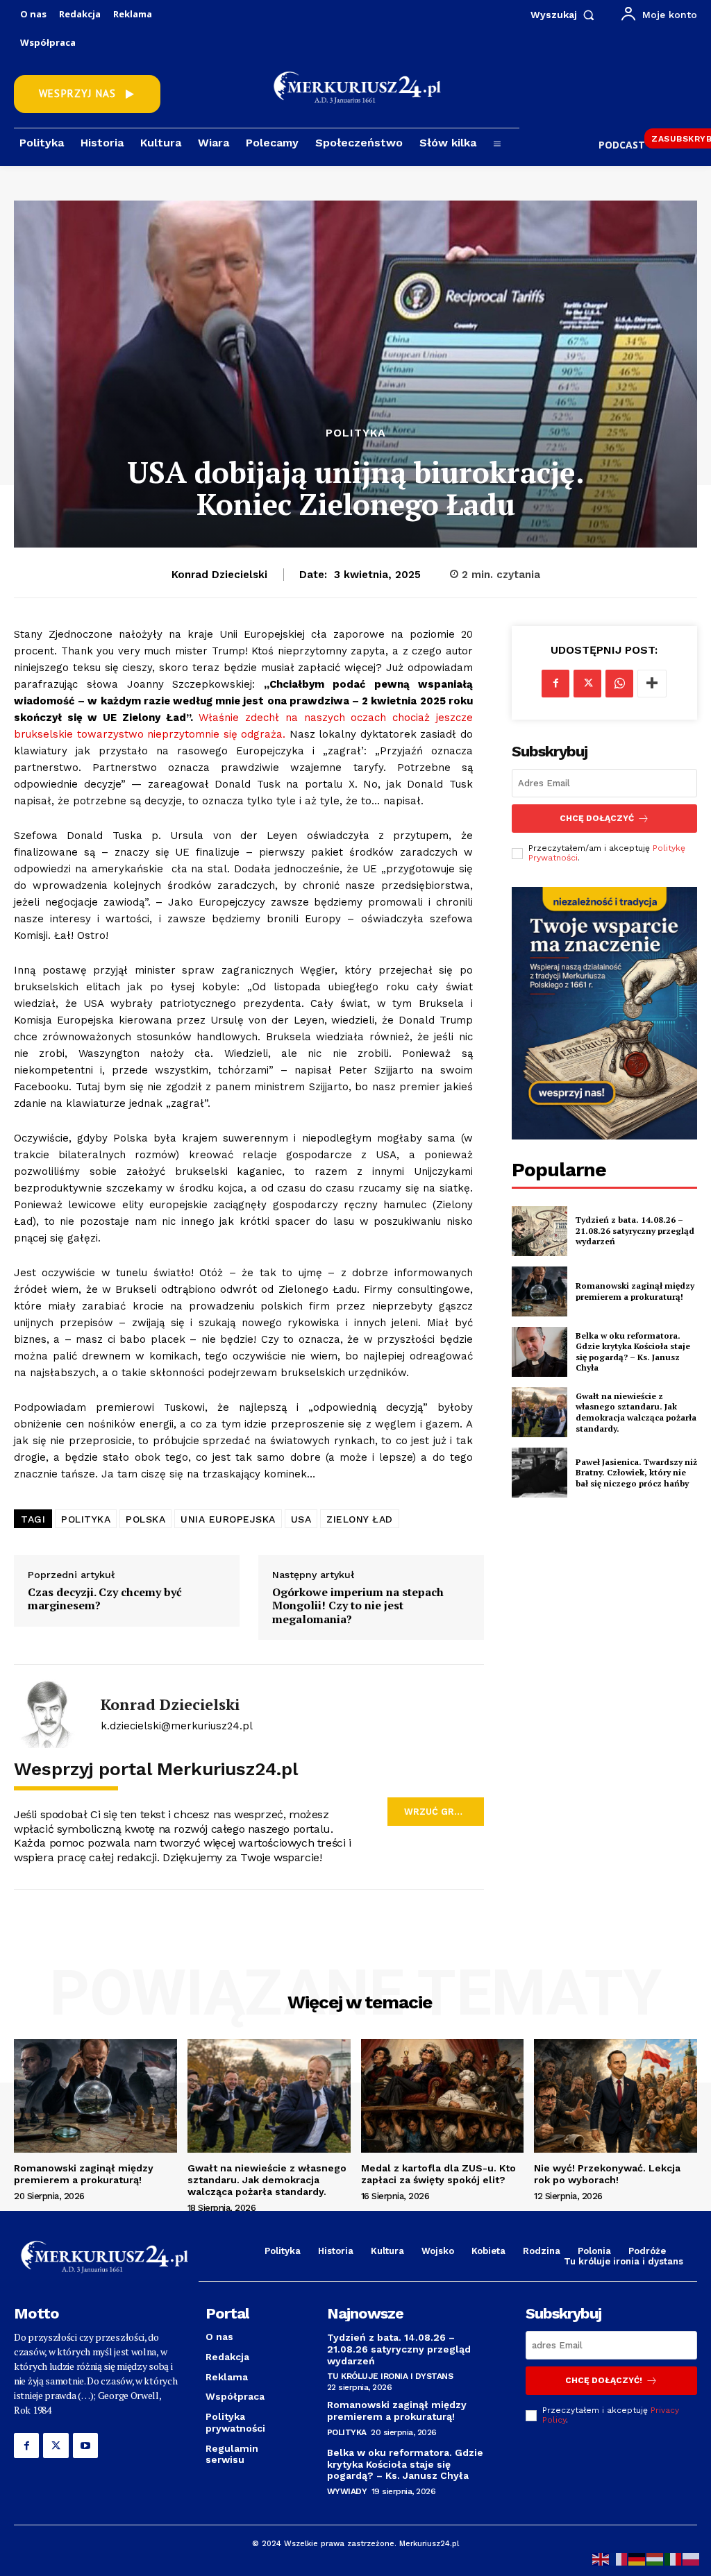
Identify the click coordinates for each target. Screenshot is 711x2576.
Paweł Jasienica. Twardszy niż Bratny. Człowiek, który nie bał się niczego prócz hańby (636, 1473)
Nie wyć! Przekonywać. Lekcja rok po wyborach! (607, 2174)
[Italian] (674, 2558)
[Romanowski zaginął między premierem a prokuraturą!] (539, 1291)
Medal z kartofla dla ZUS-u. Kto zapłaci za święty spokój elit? (438, 2174)
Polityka (356, 433)
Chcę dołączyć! (604, 2380)
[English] (601, 2558)
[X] (587, 684)
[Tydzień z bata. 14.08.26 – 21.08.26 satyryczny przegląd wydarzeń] (539, 1231)
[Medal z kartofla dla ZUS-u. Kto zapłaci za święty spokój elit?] (443, 2096)
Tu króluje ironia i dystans (390, 2376)
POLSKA (145, 1519)
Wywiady (347, 2491)
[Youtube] (85, 2446)
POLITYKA (86, 1519)
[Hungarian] (655, 2558)
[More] (652, 684)
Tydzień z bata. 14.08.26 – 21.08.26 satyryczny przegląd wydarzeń (635, 1230)
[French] (619, 2558)
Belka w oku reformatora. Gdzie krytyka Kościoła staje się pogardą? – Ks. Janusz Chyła (633, 1352)
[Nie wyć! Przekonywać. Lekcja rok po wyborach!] (616, 2096)
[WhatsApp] (619, 684)
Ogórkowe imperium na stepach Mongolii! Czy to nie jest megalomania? (358, 1606)
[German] (637, 2558)
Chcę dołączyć (597, 818)
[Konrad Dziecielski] (49, 1713)
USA (301, 1519)
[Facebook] (555, 684)
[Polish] (692, 2558)
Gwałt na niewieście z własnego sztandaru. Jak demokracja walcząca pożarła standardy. (636, 1412)
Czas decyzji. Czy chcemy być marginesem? (105, 1599)
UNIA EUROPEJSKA (228, 1519)
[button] (566, 15)
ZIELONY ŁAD (360, 1519)
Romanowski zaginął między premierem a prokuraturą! (635, 1291)
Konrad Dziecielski (219, 575)
